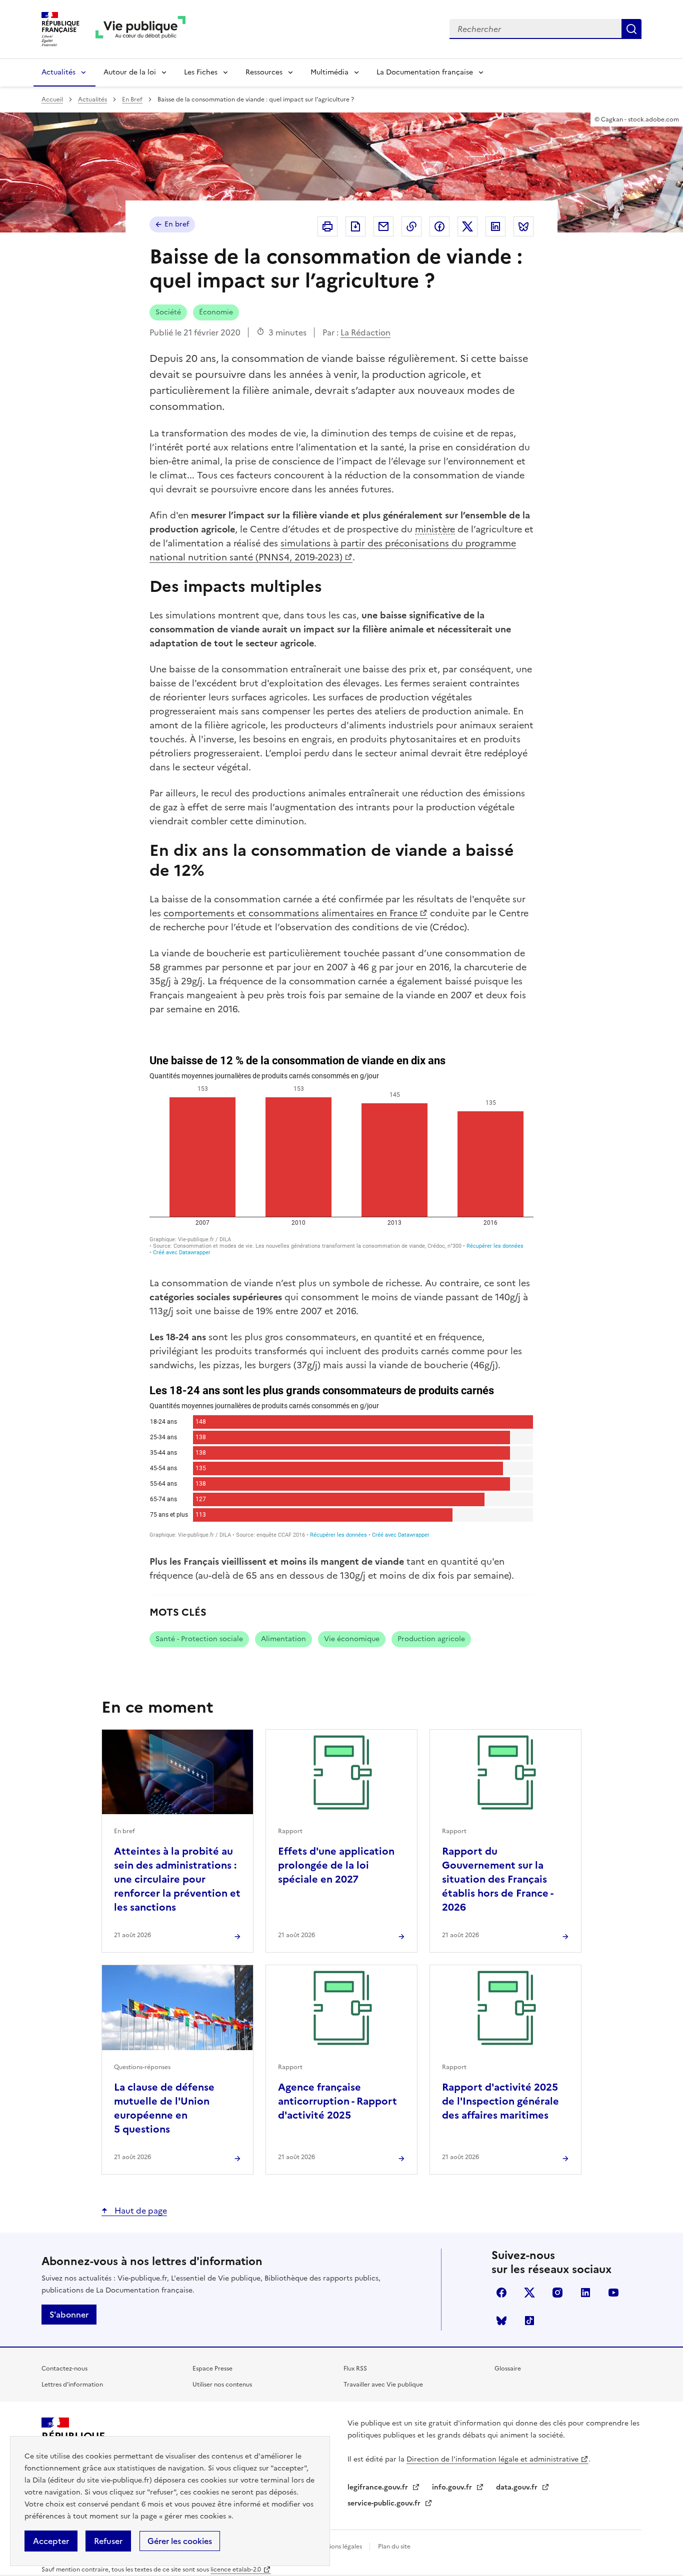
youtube (613, 2293)
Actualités (58, 72)
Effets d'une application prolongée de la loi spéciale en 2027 (336, 1865)
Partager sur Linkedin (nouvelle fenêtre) (495, 226)
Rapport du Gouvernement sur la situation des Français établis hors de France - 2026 (497, 1879)
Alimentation (283, 1639)
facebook (501, 2293)
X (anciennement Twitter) (529, 2293)
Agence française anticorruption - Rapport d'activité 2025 (337, 2101)
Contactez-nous (64, 2369)
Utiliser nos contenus (222, 2385)
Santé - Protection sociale (199, 1639)
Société (168, 312)
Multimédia (329, 72)
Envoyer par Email (383, 226)
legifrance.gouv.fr (379, 2487)
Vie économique (352, 1639)
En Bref (132, 99)
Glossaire (508, 2369)
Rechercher (631, 29)
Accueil (52, 99)
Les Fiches (201, 72)
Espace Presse (212, 2369)
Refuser (108, 2541)
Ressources (264, 72)
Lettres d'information (72, 2385)
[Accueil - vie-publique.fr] (140, 29)
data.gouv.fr (518, 2487)
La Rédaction (365, 332)
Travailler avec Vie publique (383, 2385)
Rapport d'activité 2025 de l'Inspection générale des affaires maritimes (500, 2101)
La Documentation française (425, 72)
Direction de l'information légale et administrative (492, 2459)
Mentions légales (339, 2547)
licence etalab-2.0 (236, 2570)
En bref (177, 224)
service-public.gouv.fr (385, 2503)
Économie (216, 312)
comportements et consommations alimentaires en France (290, 913)
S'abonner (69, 2315)
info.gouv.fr (453, 2487)
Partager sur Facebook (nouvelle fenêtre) (439, 226)
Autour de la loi (130, 72)
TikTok (529, 2321)
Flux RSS (355, 2369)
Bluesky (501, 2321)
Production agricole (431, 1639)
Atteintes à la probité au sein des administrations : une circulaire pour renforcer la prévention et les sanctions (177, 1879)
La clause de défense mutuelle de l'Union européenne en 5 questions (164, 2108)
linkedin (585, 2293)
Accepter (51, 2541)
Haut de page (140, 2211)
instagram (557, 2293)
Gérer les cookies (180, 2541)
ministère (435, 529)
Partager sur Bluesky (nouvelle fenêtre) (523, 226)
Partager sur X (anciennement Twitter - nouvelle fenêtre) (467, 226)
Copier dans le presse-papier (411, 226)
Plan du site (394, 2547)
